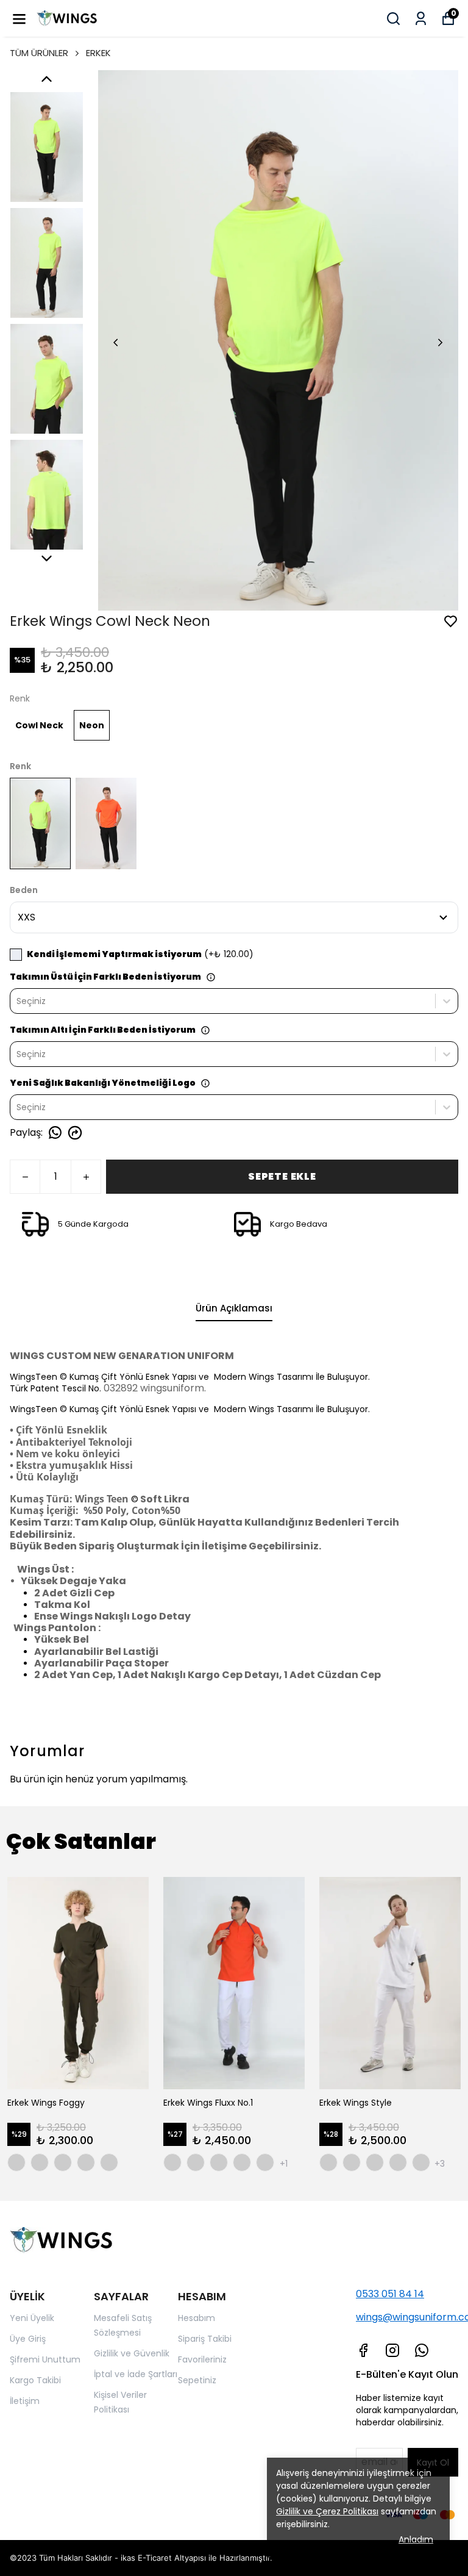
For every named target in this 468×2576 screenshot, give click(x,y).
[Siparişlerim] (421, 19)
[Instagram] (392, 2350)
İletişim (25, 2401)
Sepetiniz (197, 2380)
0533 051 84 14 (390, 2294)
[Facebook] (363, 2350)
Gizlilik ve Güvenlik (132, 2353)
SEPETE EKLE (282, 1176)
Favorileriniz (202, 2359)
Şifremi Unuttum (45, 2359)
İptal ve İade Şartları (136, 2374)
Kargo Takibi (35, 2380)
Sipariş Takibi (205, 2339)
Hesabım (197, 2318)
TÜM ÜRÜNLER (39, 53)
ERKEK (98, 53)
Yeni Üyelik (32, 2318)
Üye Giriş (28, 2339)
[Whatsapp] (422, 2350)
